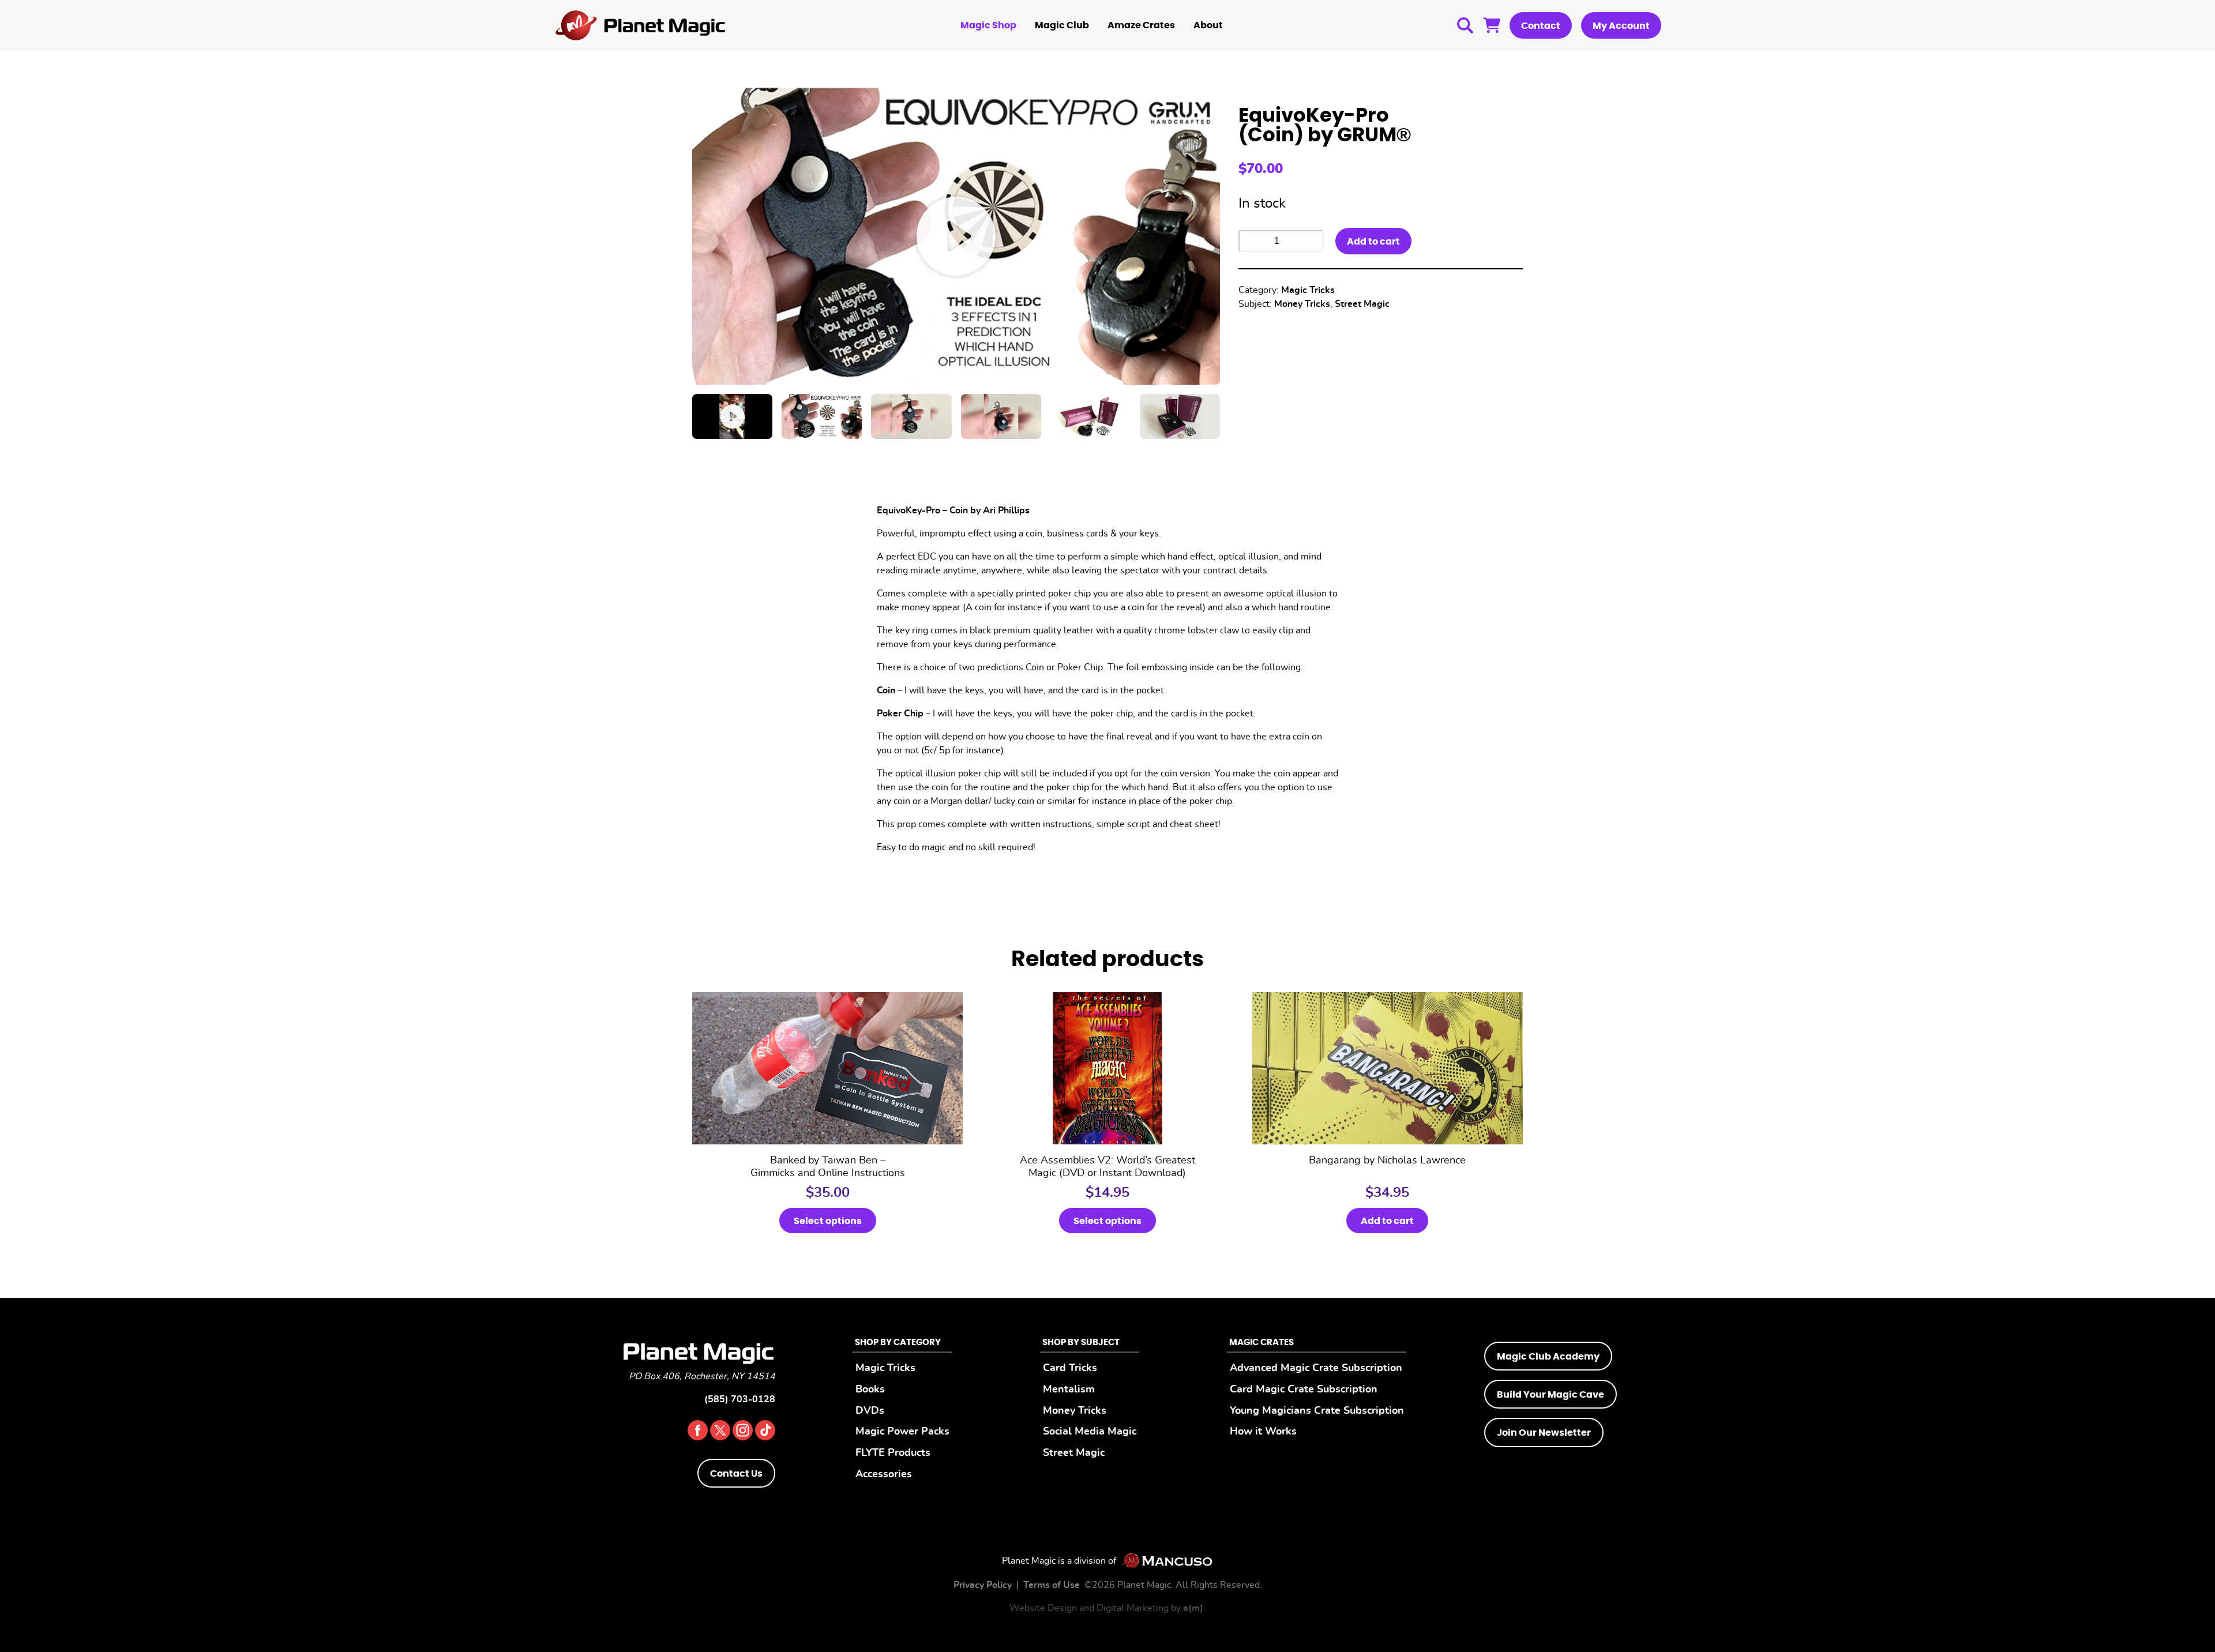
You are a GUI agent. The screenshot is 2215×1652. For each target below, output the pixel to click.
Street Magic (1362, 304)
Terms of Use (1052, 1585)
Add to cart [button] (1387, 1221)
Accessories (884, 1474)
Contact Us (736, 1474)
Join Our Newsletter (1544, 1433)
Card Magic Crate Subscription (1304, 1389)
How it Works (1263, 1431)
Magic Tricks (1308, 290)
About (1208, 25)
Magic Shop (988, 25)
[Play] (732, 416)
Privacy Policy (983, 1585)
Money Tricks (1302, 304)
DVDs (870, 1411)
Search (1465, 25)
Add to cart (1373, 242)
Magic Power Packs (902, 1431)
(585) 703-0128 (740, 1399)
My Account (1621, 26)
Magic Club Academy (1548, 1357)
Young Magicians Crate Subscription (1317, 1411)
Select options (828, 1221)
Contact (1541, 26)
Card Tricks (1070, 1368)
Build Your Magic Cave (1550, 1395)
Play (956, 236)
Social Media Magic (1090, 1431)
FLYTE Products (893, 1453)
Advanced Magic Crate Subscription (1316, 1368)
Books (870, 1389)
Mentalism (1069, 1389)
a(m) (1193, 1608)
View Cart (1492, 25)
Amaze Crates (1141, 25)
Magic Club (1062, 25)
